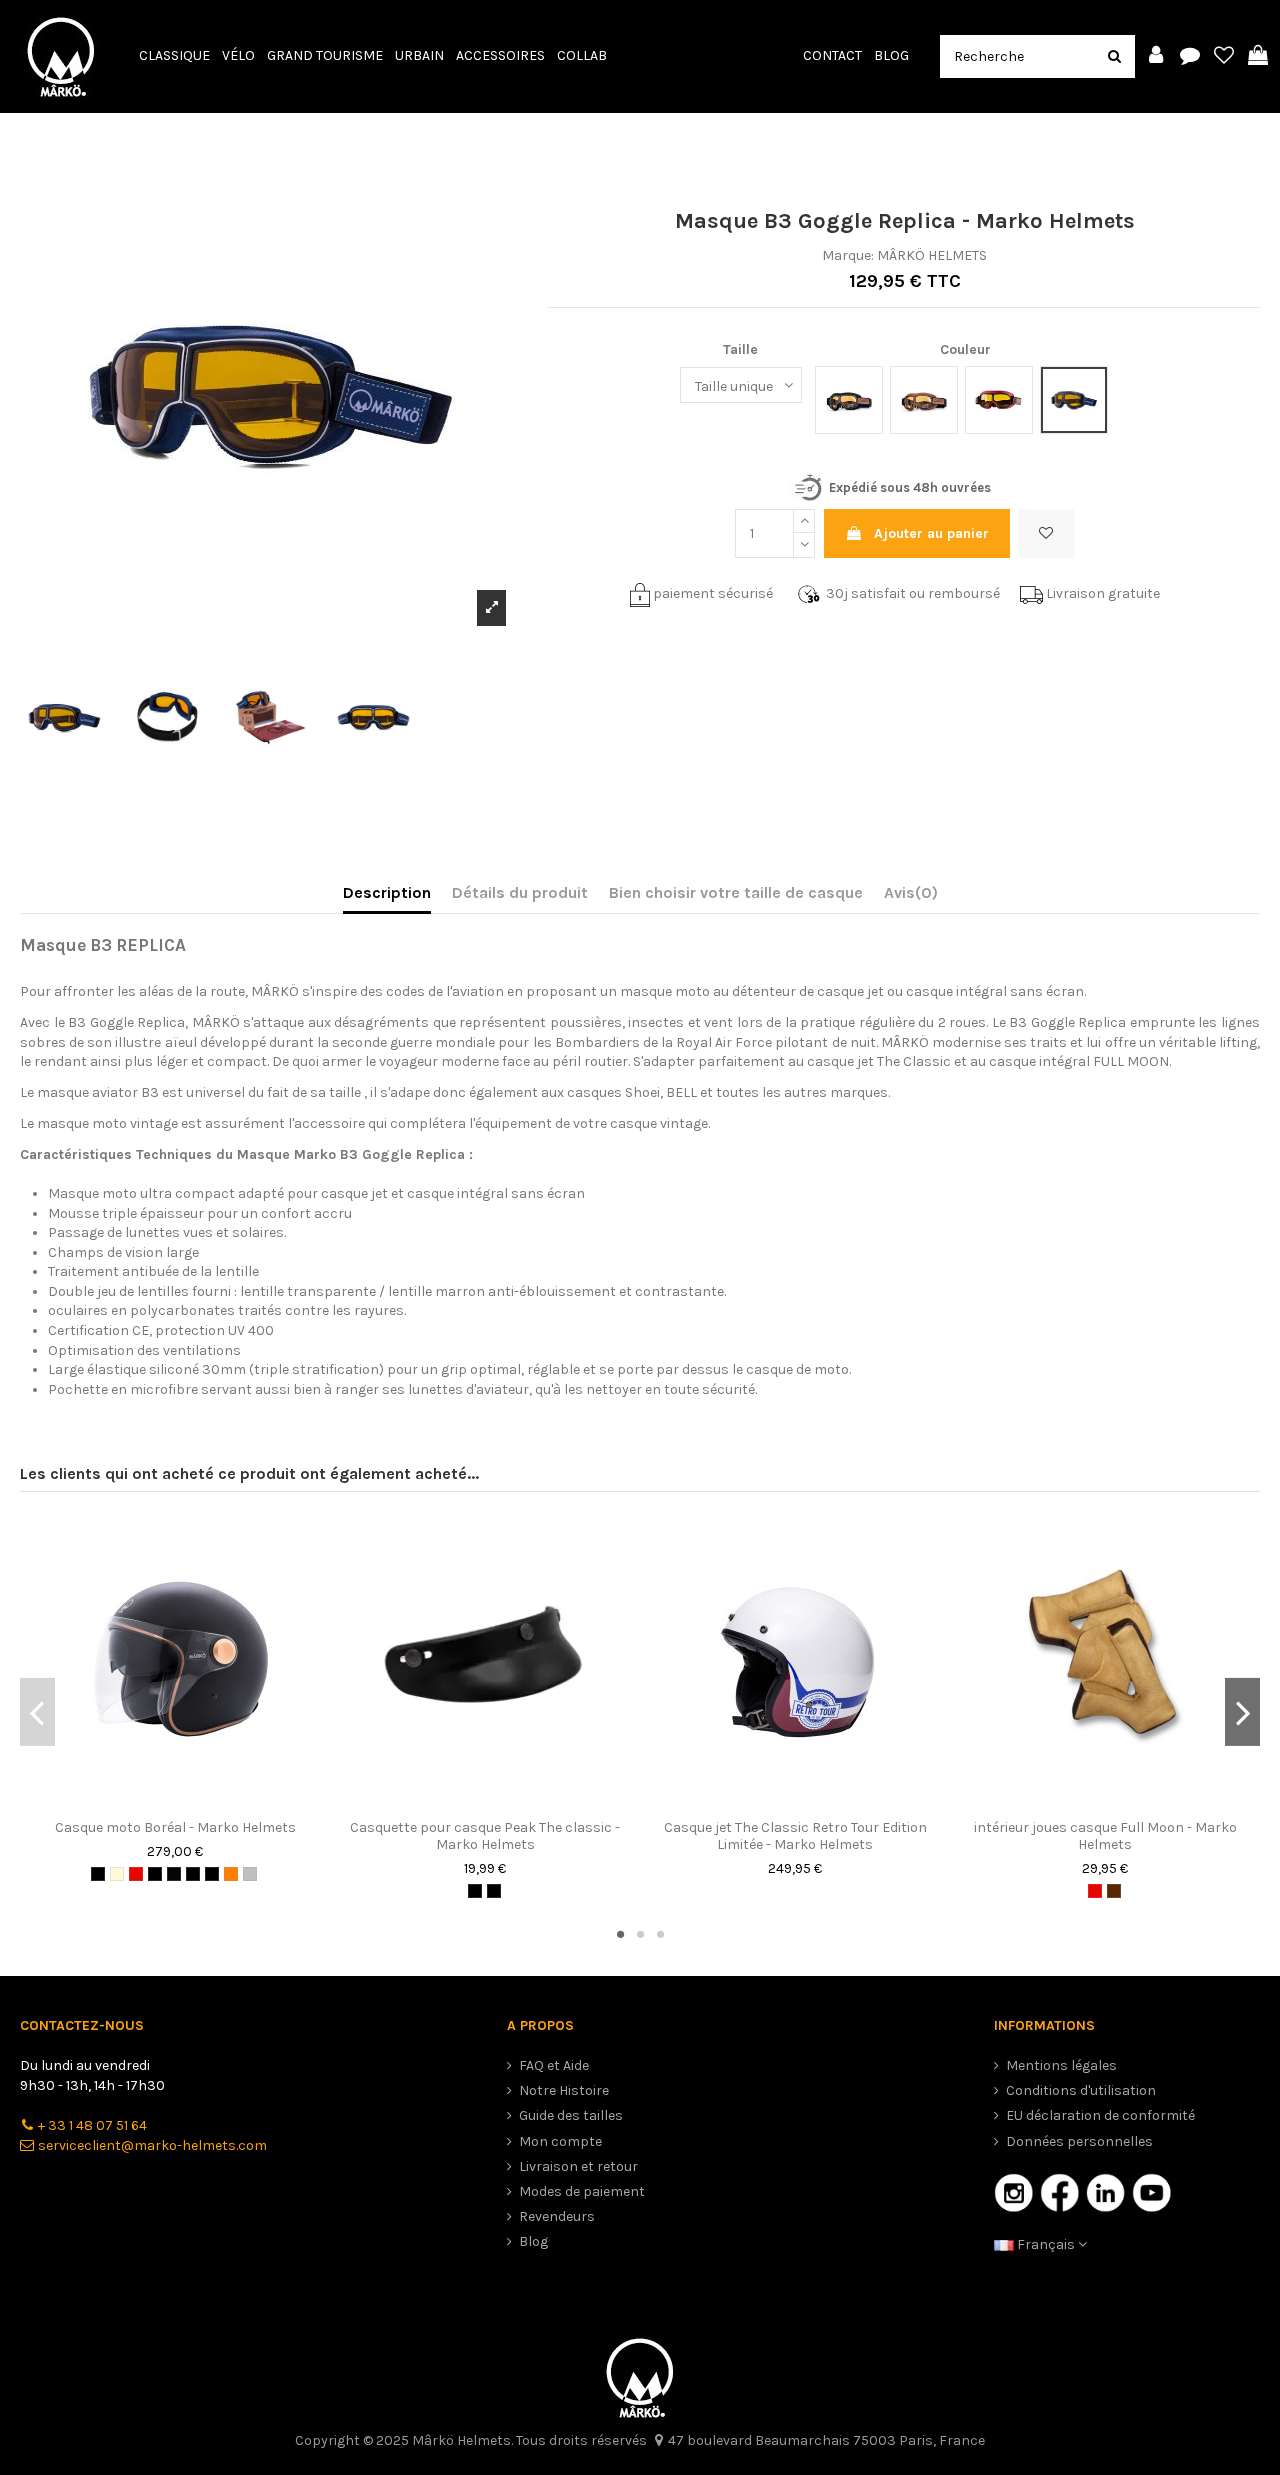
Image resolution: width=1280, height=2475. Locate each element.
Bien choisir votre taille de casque (736, 892)
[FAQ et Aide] (1190, 56)
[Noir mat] (98, 1874)
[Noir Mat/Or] (193, 1874)
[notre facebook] (1060, 2191)
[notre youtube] (1152, 2191)
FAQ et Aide (554, 2065)
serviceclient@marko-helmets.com (152, 2145)
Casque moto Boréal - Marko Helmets (175, 1827)
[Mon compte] (1156, 56)
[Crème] (117, 1874)
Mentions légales (1061, 2065)
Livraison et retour (578, 2166)
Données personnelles (1079, 2141)
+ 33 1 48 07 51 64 (92, 2125)
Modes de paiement (582, 2191)
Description (387, 892)
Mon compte (560, 2141)
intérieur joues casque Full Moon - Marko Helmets (1105, 1836)
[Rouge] (136, 1874)
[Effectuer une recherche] (1114, 56)
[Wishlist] (1224, 56)
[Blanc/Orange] (231, 1874)
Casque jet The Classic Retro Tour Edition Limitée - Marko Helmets (795, 1836)
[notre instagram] (1014, 2191)
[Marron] (1114, 1891)
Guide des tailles (571, 2115)
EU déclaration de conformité (1100, 2115)
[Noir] (475, 1891)
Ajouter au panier (931, 533)
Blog (533, 2241)
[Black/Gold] (155, 1874)
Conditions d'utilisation (1081, 2090)
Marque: (848, 255)
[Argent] (250, 1874)
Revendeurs (557, 2216)
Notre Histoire (564, 2090)
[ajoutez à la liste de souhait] (161, 1803)
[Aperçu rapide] (189, 1803)
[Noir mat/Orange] (174, 1874)
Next (1242, 1712)
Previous (37, 1712)
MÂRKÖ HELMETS (932, 255)
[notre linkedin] (1106, 2191)
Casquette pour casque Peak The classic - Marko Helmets (485, 1836)
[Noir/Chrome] (212, 1874)
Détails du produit (520, 892)
